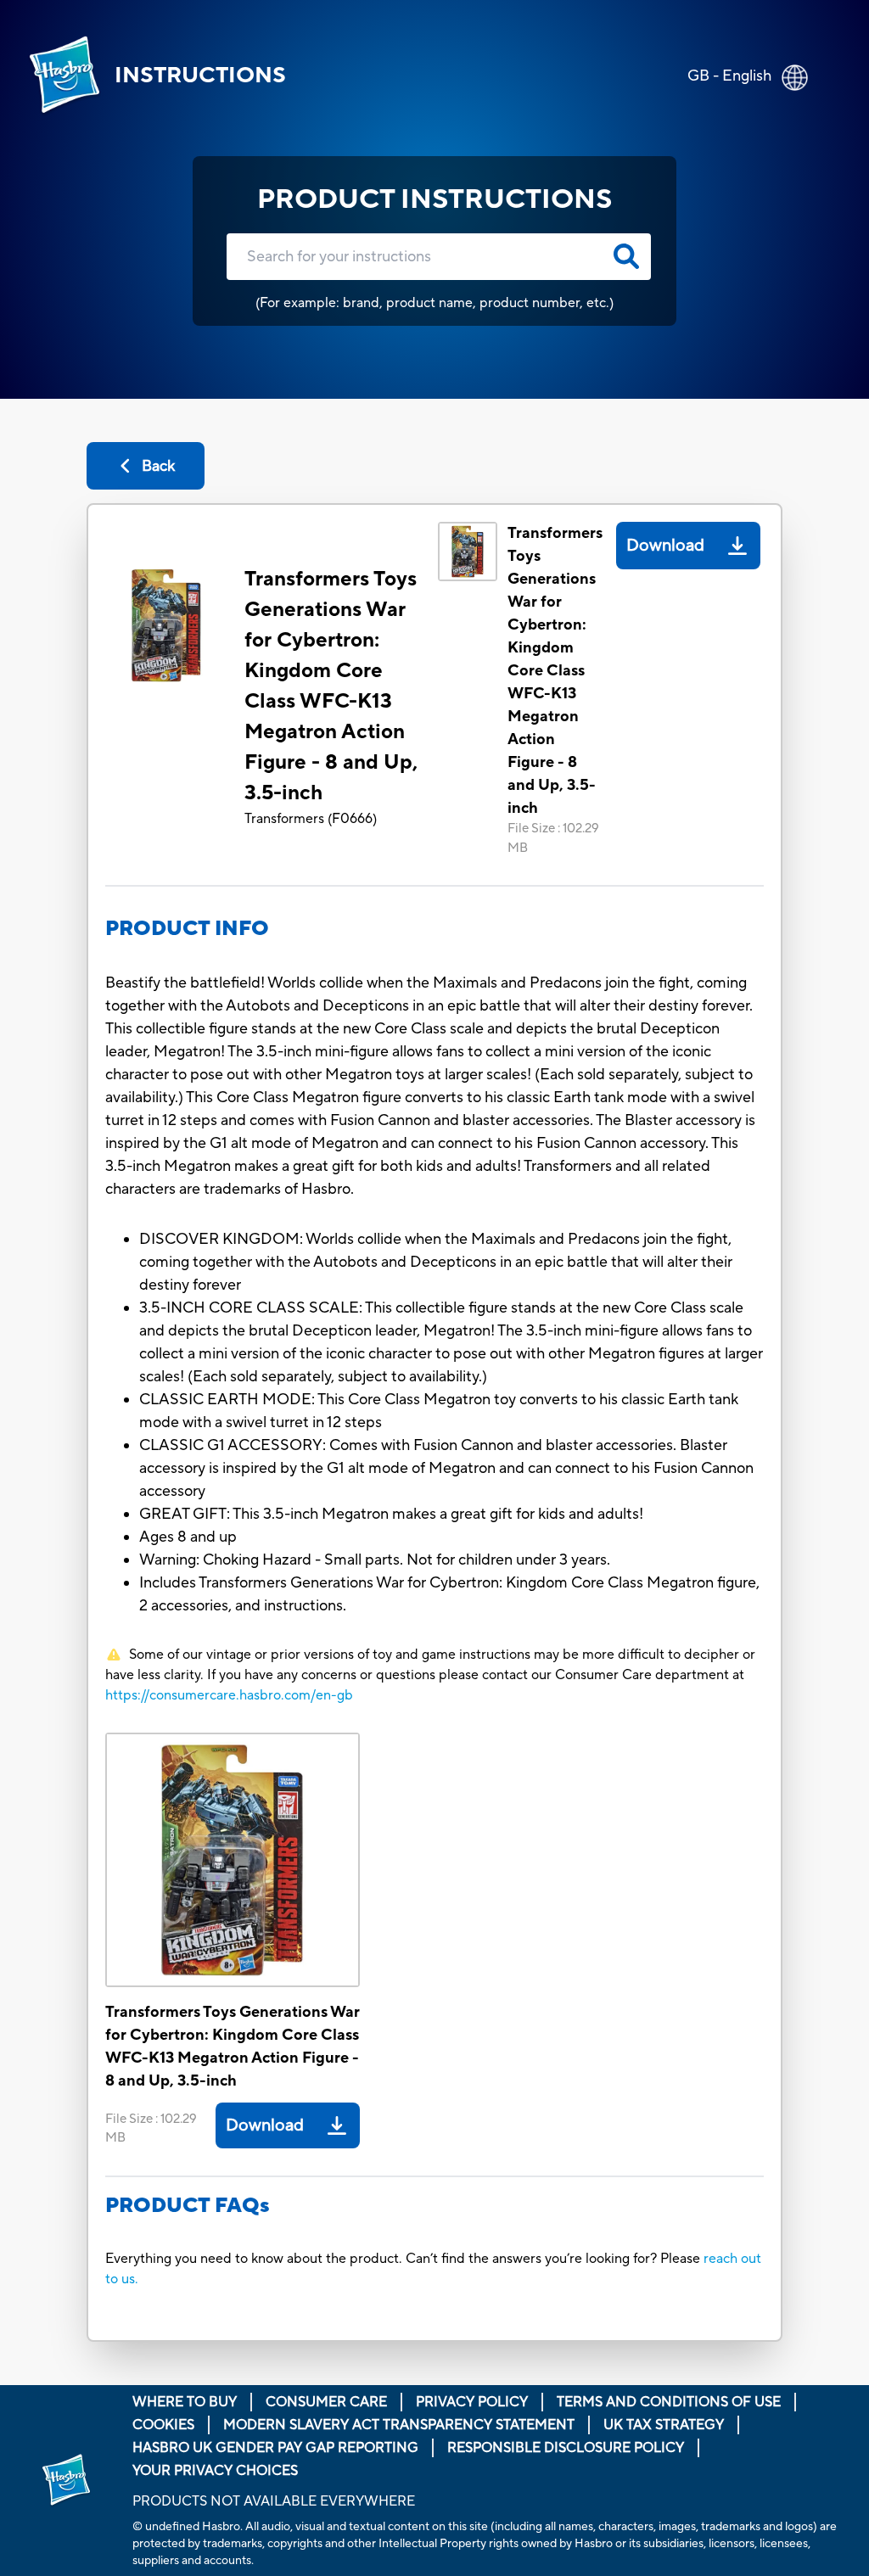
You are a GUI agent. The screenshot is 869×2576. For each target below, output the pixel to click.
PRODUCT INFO (187, 929)
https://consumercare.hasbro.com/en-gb (229, 1695)
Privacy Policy (472, 2402)
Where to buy (185, 2402)
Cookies (163, 2425)
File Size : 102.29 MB (553, 838)
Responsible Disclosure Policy (566, 2448)
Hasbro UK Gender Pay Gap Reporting (275, 2448)
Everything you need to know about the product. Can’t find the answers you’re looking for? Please (404, 2259)
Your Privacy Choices (215, 2471)
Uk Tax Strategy (664, 2425)
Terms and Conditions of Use (669, 2402)
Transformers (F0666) (311, 819)
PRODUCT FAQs (188, 2206)
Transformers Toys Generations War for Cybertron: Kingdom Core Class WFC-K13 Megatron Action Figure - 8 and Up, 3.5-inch (331, 686)
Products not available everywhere (274, 2501)
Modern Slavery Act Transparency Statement (399, 2425)
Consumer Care (326, 2402)
